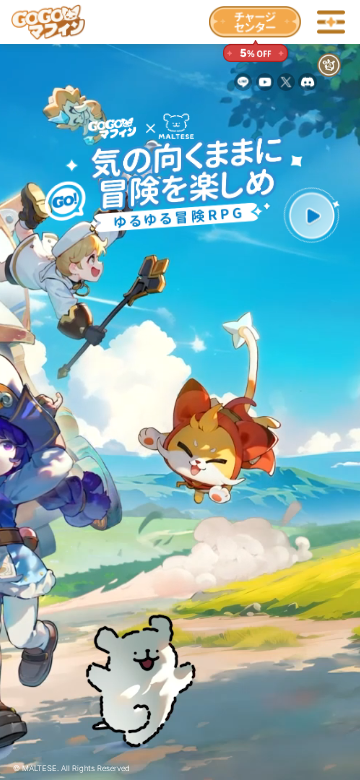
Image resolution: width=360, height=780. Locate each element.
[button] (311, 215)
